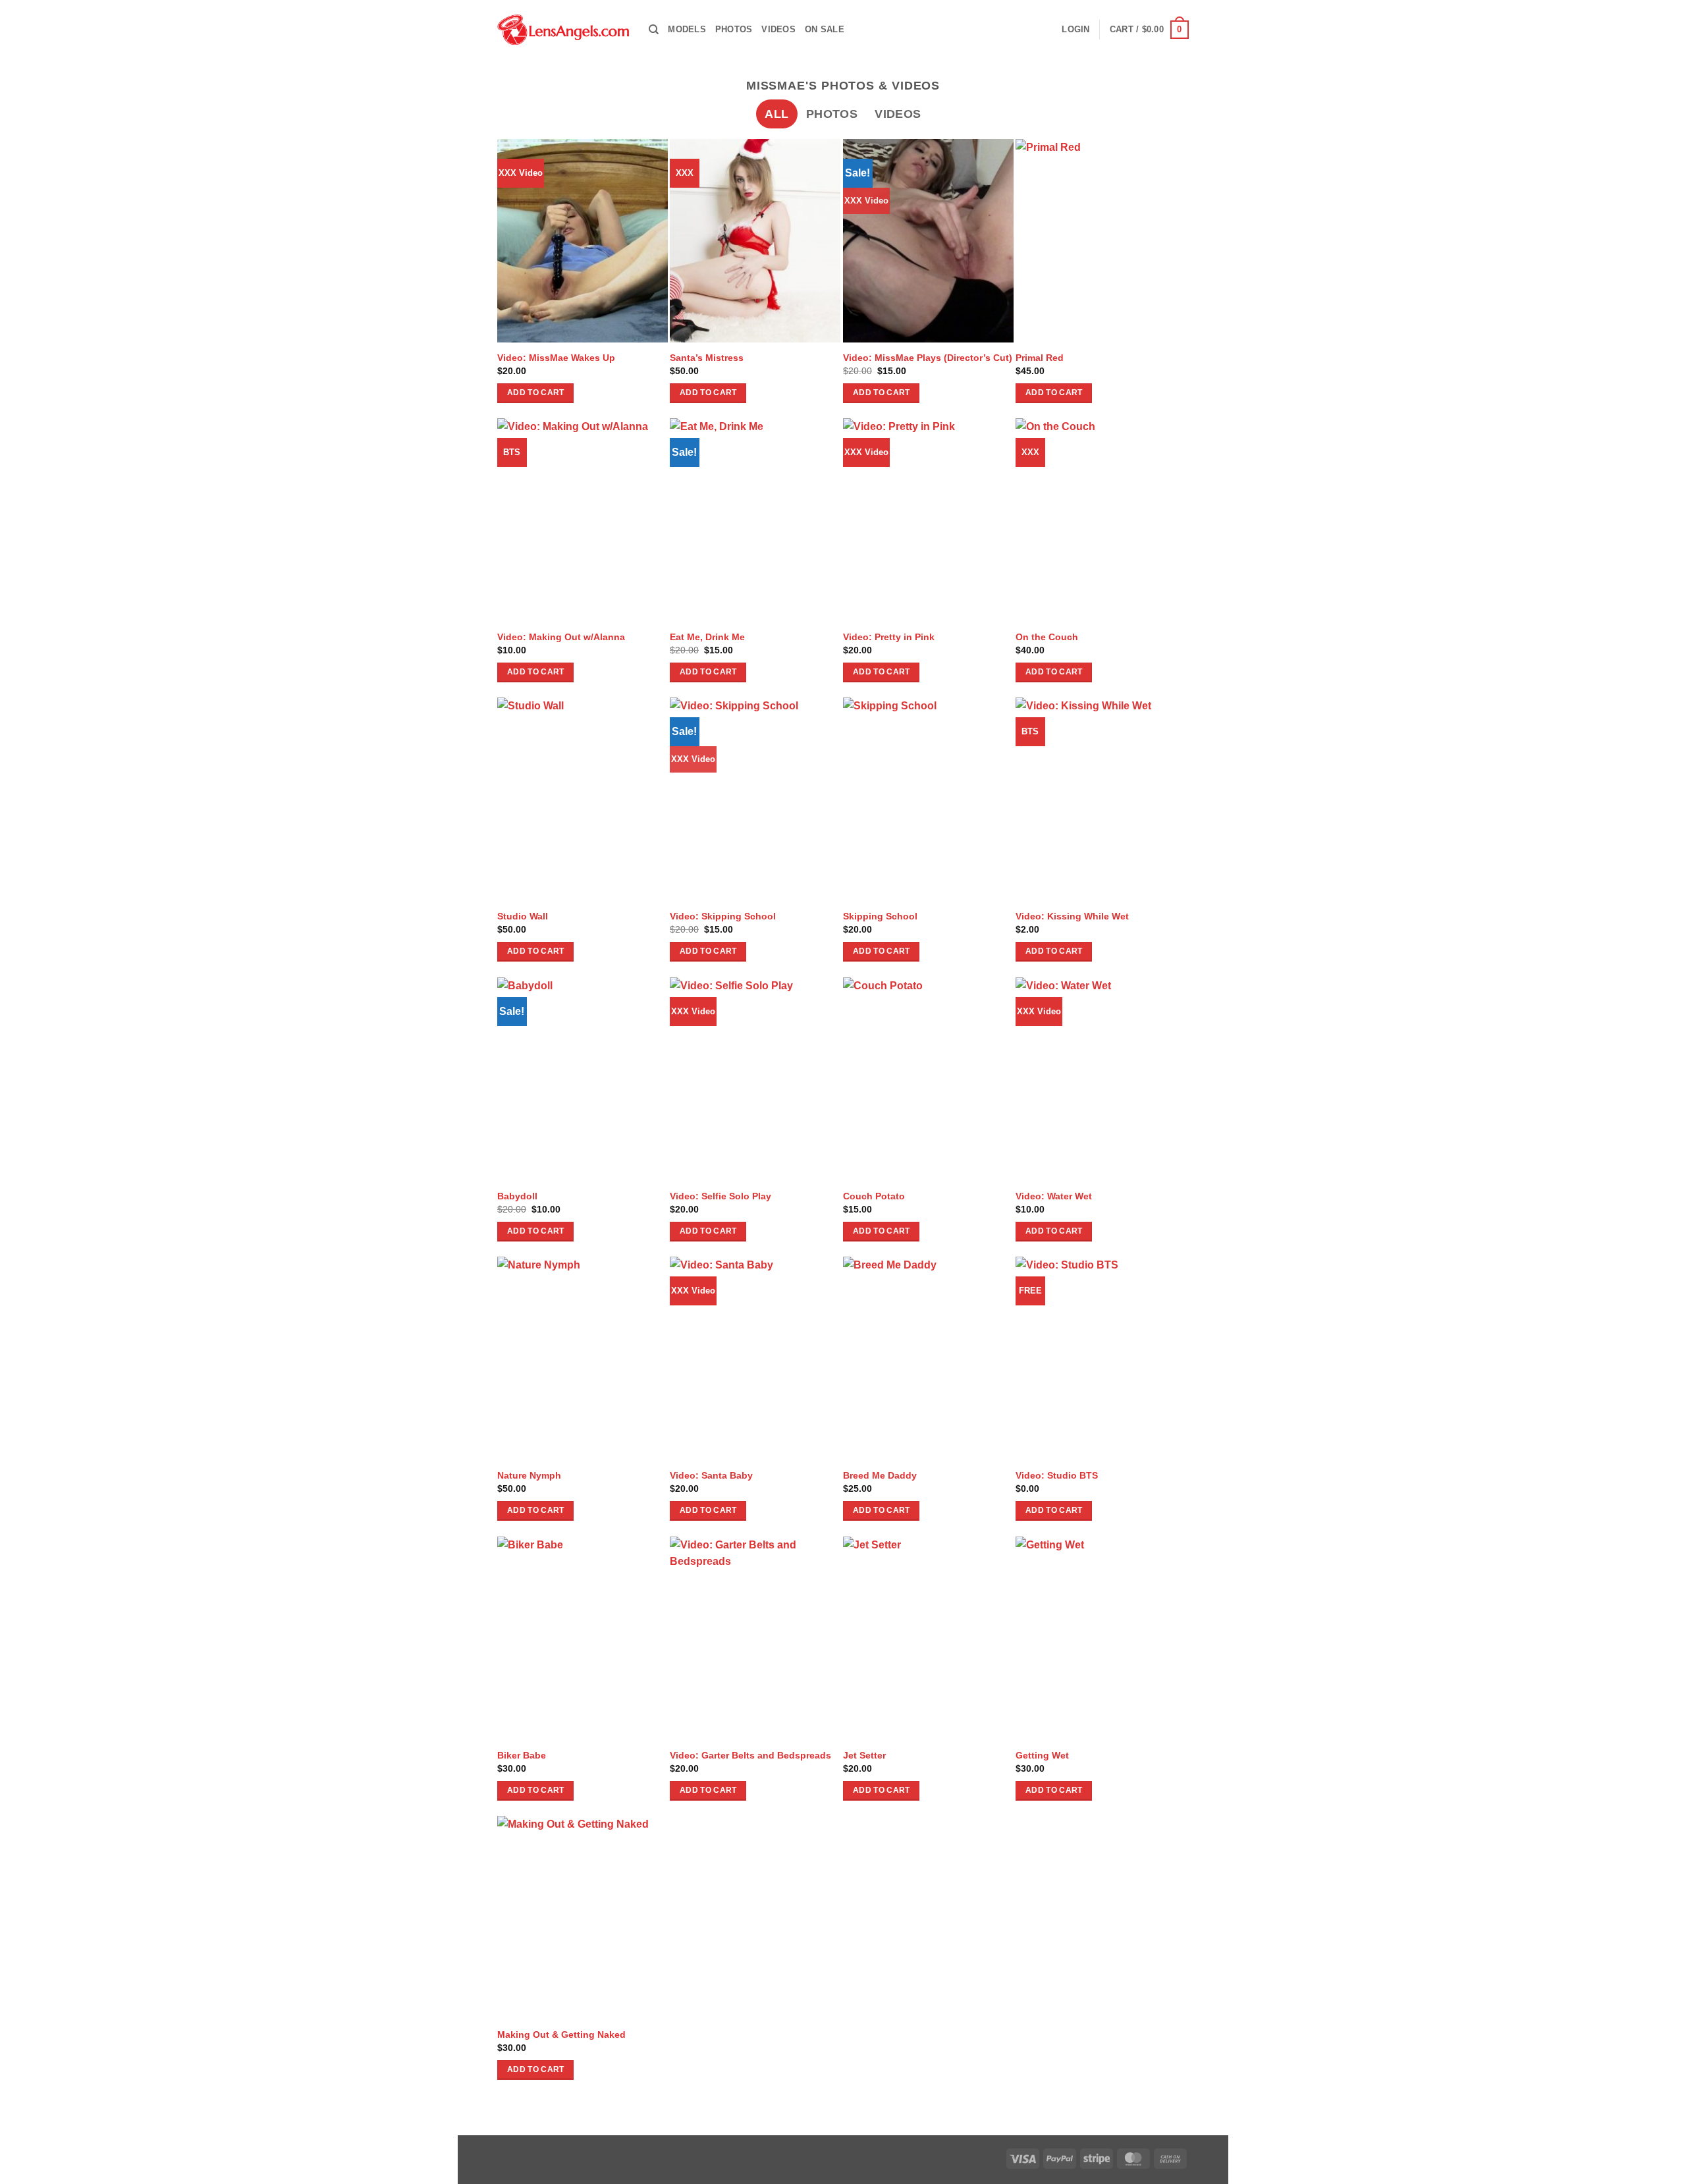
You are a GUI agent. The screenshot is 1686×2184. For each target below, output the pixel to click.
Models (687, 29)
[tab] (776, 114)
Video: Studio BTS (1057, 1475)
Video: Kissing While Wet (1072, 916)
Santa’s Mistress (707, 358)
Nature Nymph (529, 1475)
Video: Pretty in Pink (889, 637)
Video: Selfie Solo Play (721, 1196)
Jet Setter (864, 1755)
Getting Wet (1042, 1755)
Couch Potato (874, 1196)
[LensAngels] (563, 30)
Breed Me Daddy (880, 1475)
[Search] (654, 30)
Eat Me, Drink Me (707, 637)
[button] (1075, 30)
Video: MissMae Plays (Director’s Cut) (928, 358)
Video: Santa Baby (711, 1475)
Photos (734, 29)
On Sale (825, 29)
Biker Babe (522, 1755)
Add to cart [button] (536, 393)
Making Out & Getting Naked (561, 2034)
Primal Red (1040, 358)
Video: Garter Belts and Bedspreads (750, 1755)
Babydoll (517, 1196)
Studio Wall (523, 916)
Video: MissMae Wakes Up (556, 358)
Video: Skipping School (723, 916)
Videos (778, 29)
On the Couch (1047, 637)
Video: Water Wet (1054, 1196)
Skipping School (880, 916)
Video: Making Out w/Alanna (561, 637)
